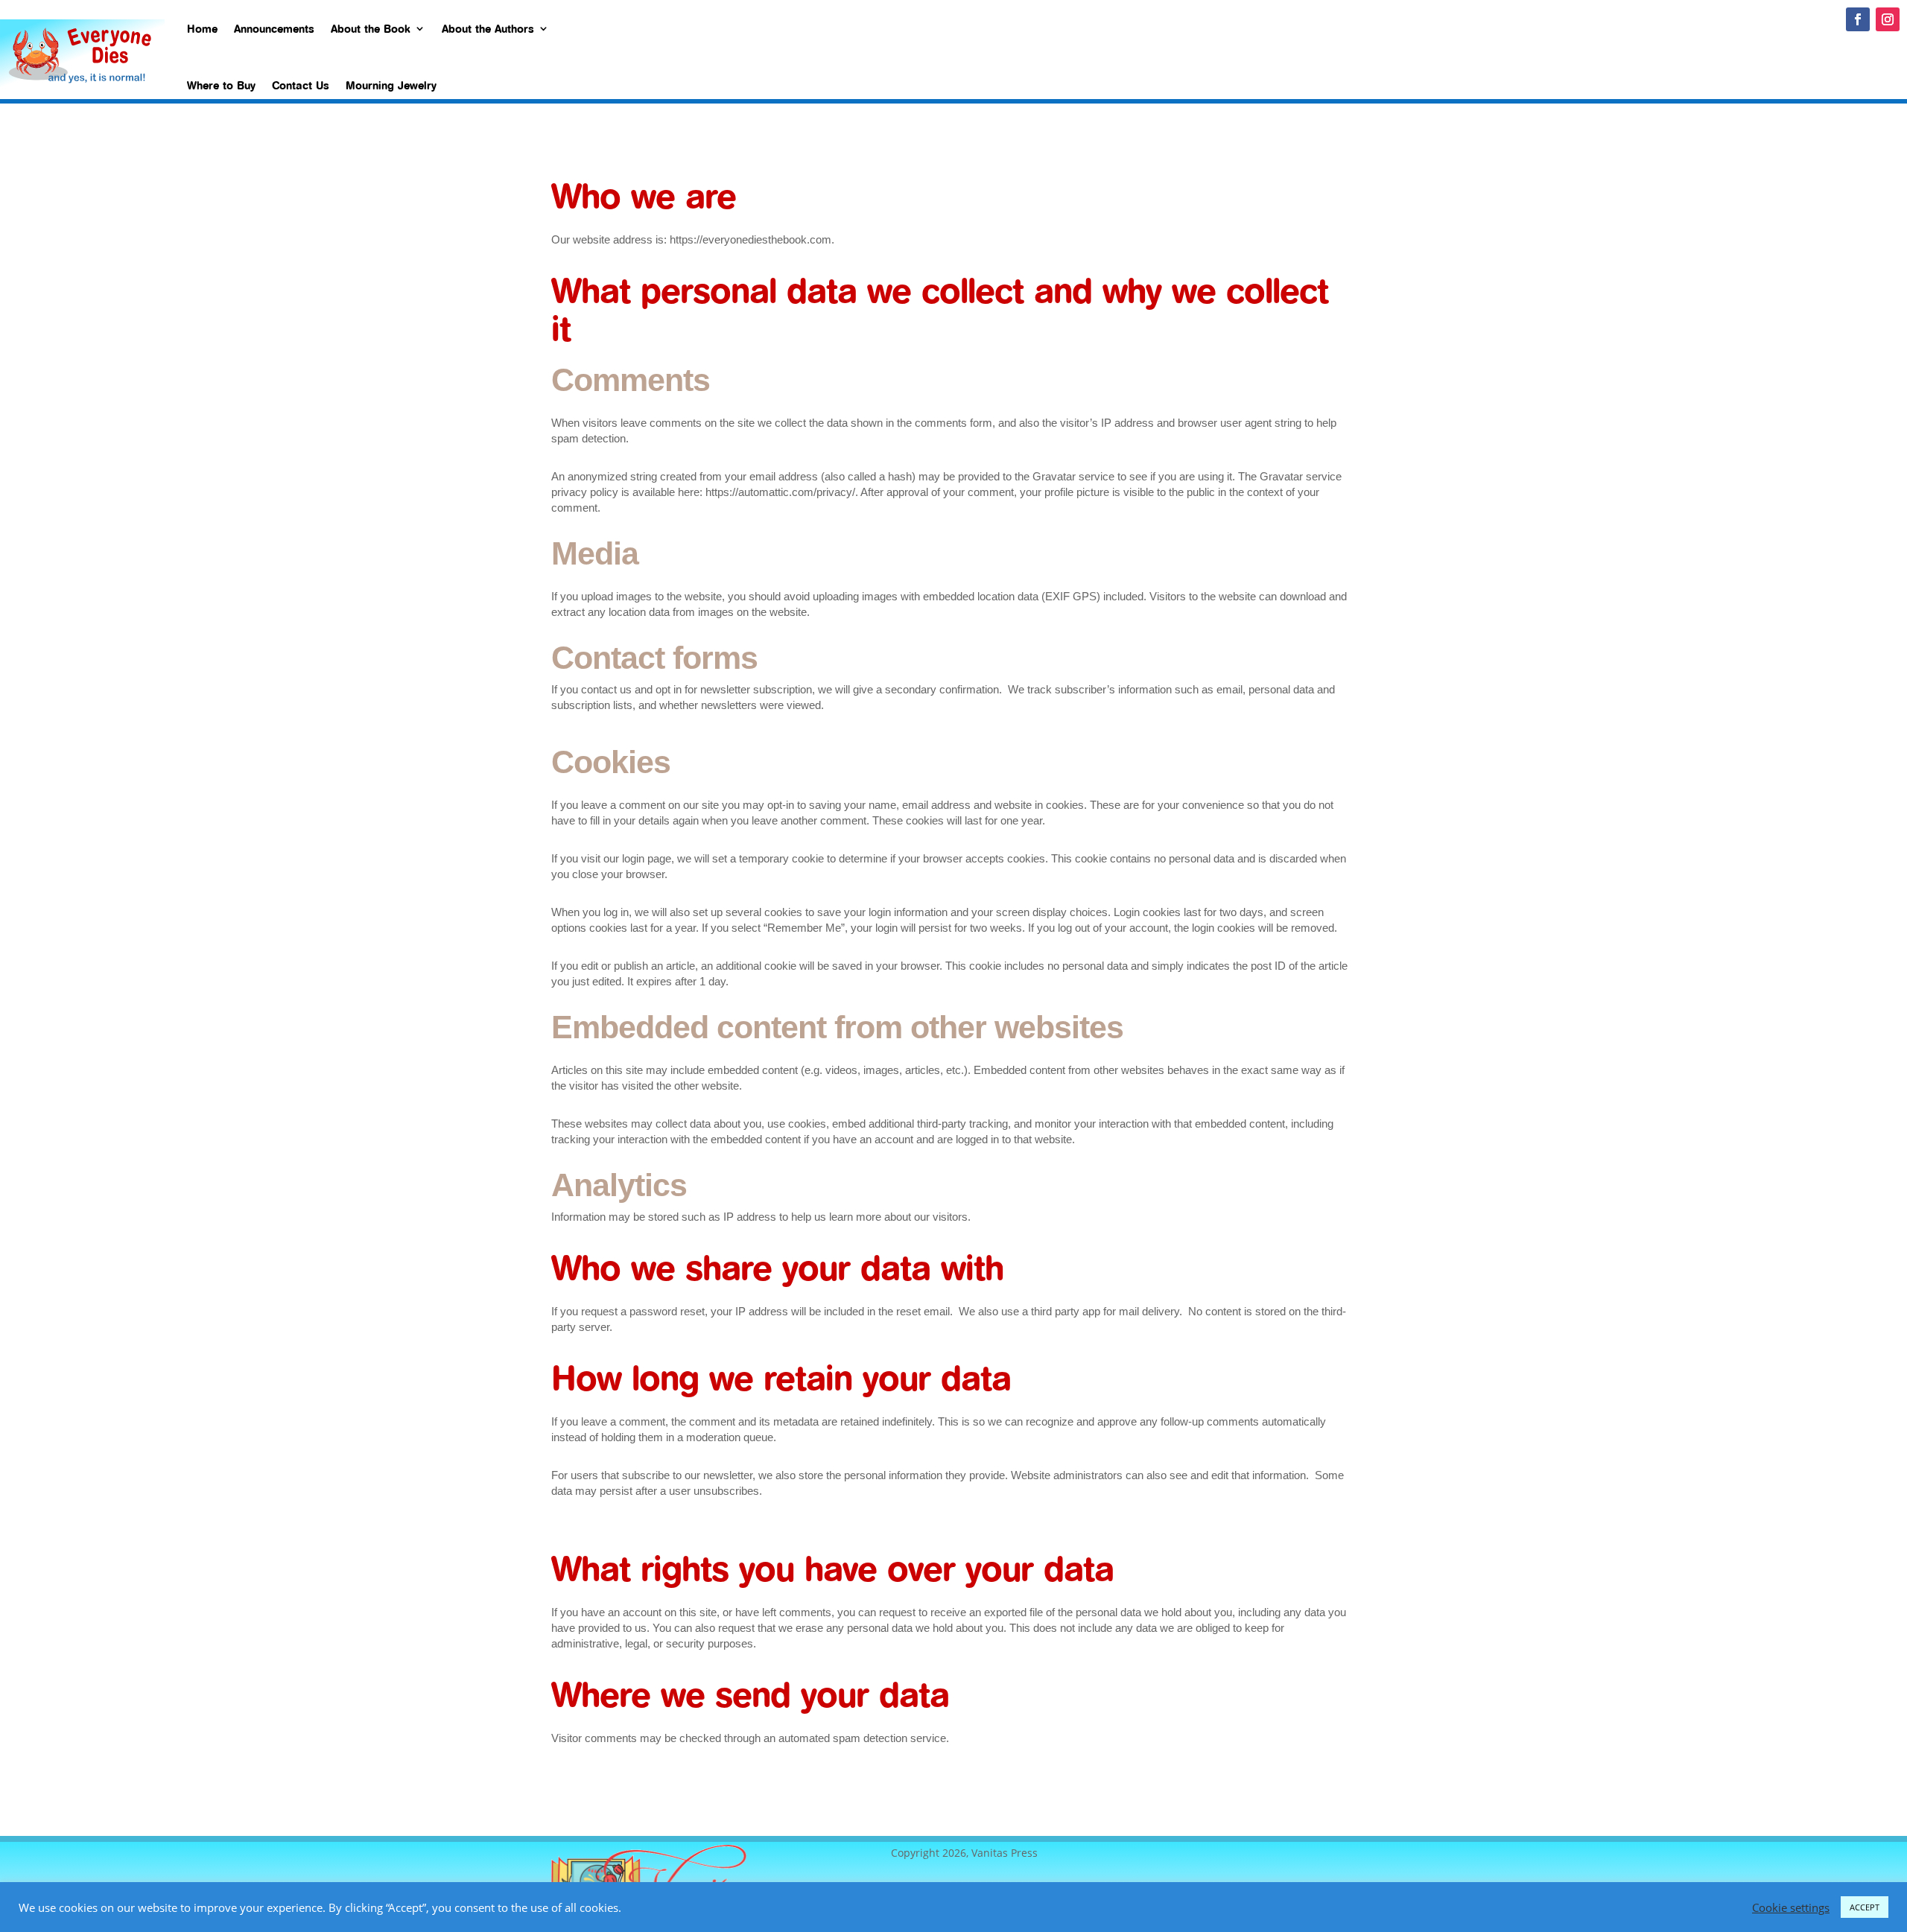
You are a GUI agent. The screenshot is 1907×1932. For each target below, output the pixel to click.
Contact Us (301, 85)
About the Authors (488, 28)
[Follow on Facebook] (1858, 19)
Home (202, 28)
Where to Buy (221, 85)
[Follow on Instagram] (1888, 19)
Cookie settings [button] (1791, 1907)
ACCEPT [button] (1865, 1907)
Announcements (274, 28)
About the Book (371, 28)
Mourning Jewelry (391, 85)
